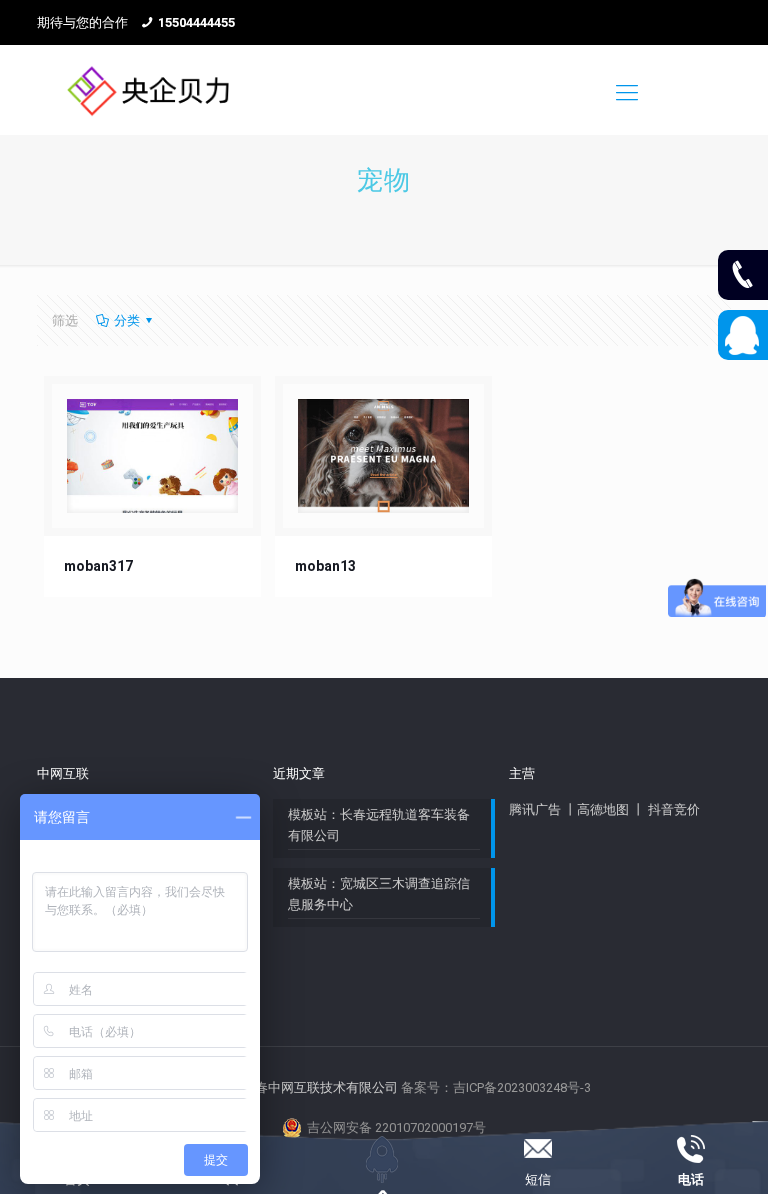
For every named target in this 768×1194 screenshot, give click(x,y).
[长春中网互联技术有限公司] (148, 90)
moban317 (98, 566)
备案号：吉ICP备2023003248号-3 (496, 1087)
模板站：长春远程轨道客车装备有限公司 (379, 825)
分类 (127, 320)
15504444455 (196, 22)
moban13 (325, 566)
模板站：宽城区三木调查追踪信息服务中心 (379, 894)
